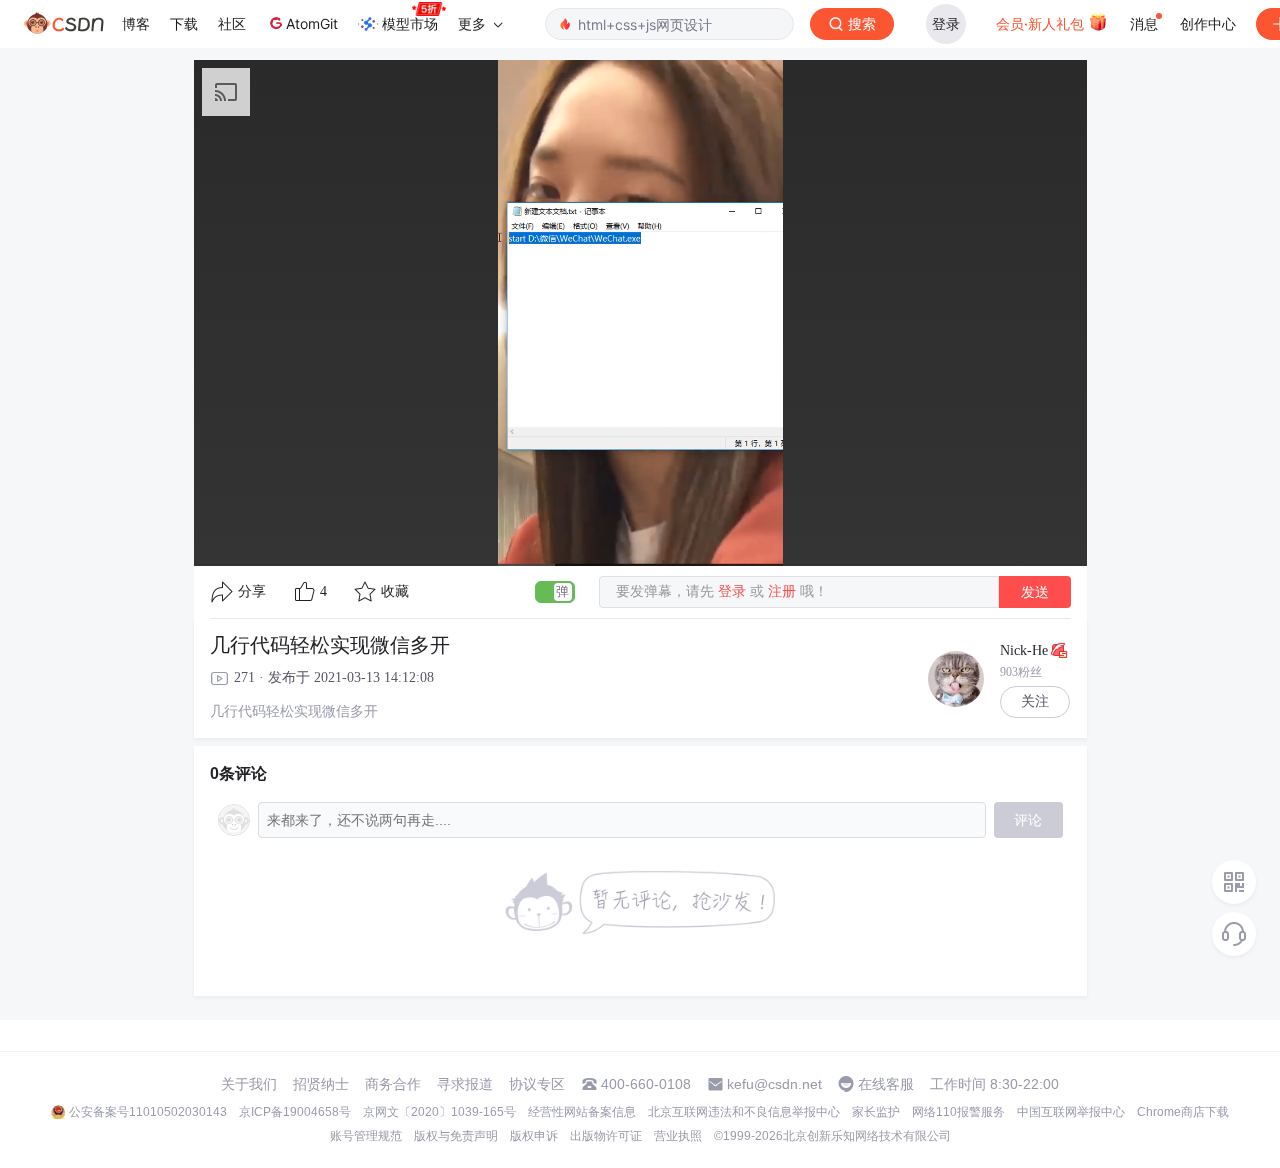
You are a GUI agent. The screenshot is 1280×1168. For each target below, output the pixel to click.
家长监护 (876, 1112)
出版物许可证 (606, 1136)
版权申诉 (534, 1136)
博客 (136, 23)
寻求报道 (465, 1084)
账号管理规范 (366, 1136)
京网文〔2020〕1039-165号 (439, 1112)
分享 (252, 591)
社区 (232, 23)
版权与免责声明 (456, 1136)
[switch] (555, 592)
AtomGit (312, 23)
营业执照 (678, 1136)
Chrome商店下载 (1183, 1112)
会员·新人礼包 (1042, 23)
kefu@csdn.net (774, 1084)
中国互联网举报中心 (1071, 1112)
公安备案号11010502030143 (148, 1112)
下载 (184, 23)
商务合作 (393, 1084)
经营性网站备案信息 (582, 1112)
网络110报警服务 (958, 1112)
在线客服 (886, 1084)
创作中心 (1208, 23)
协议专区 (537, 1084)
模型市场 (410, 23)
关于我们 (249, 1084)
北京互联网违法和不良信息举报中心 (744, 1112)
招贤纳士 (321, 1084)
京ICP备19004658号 (295, 1112)
